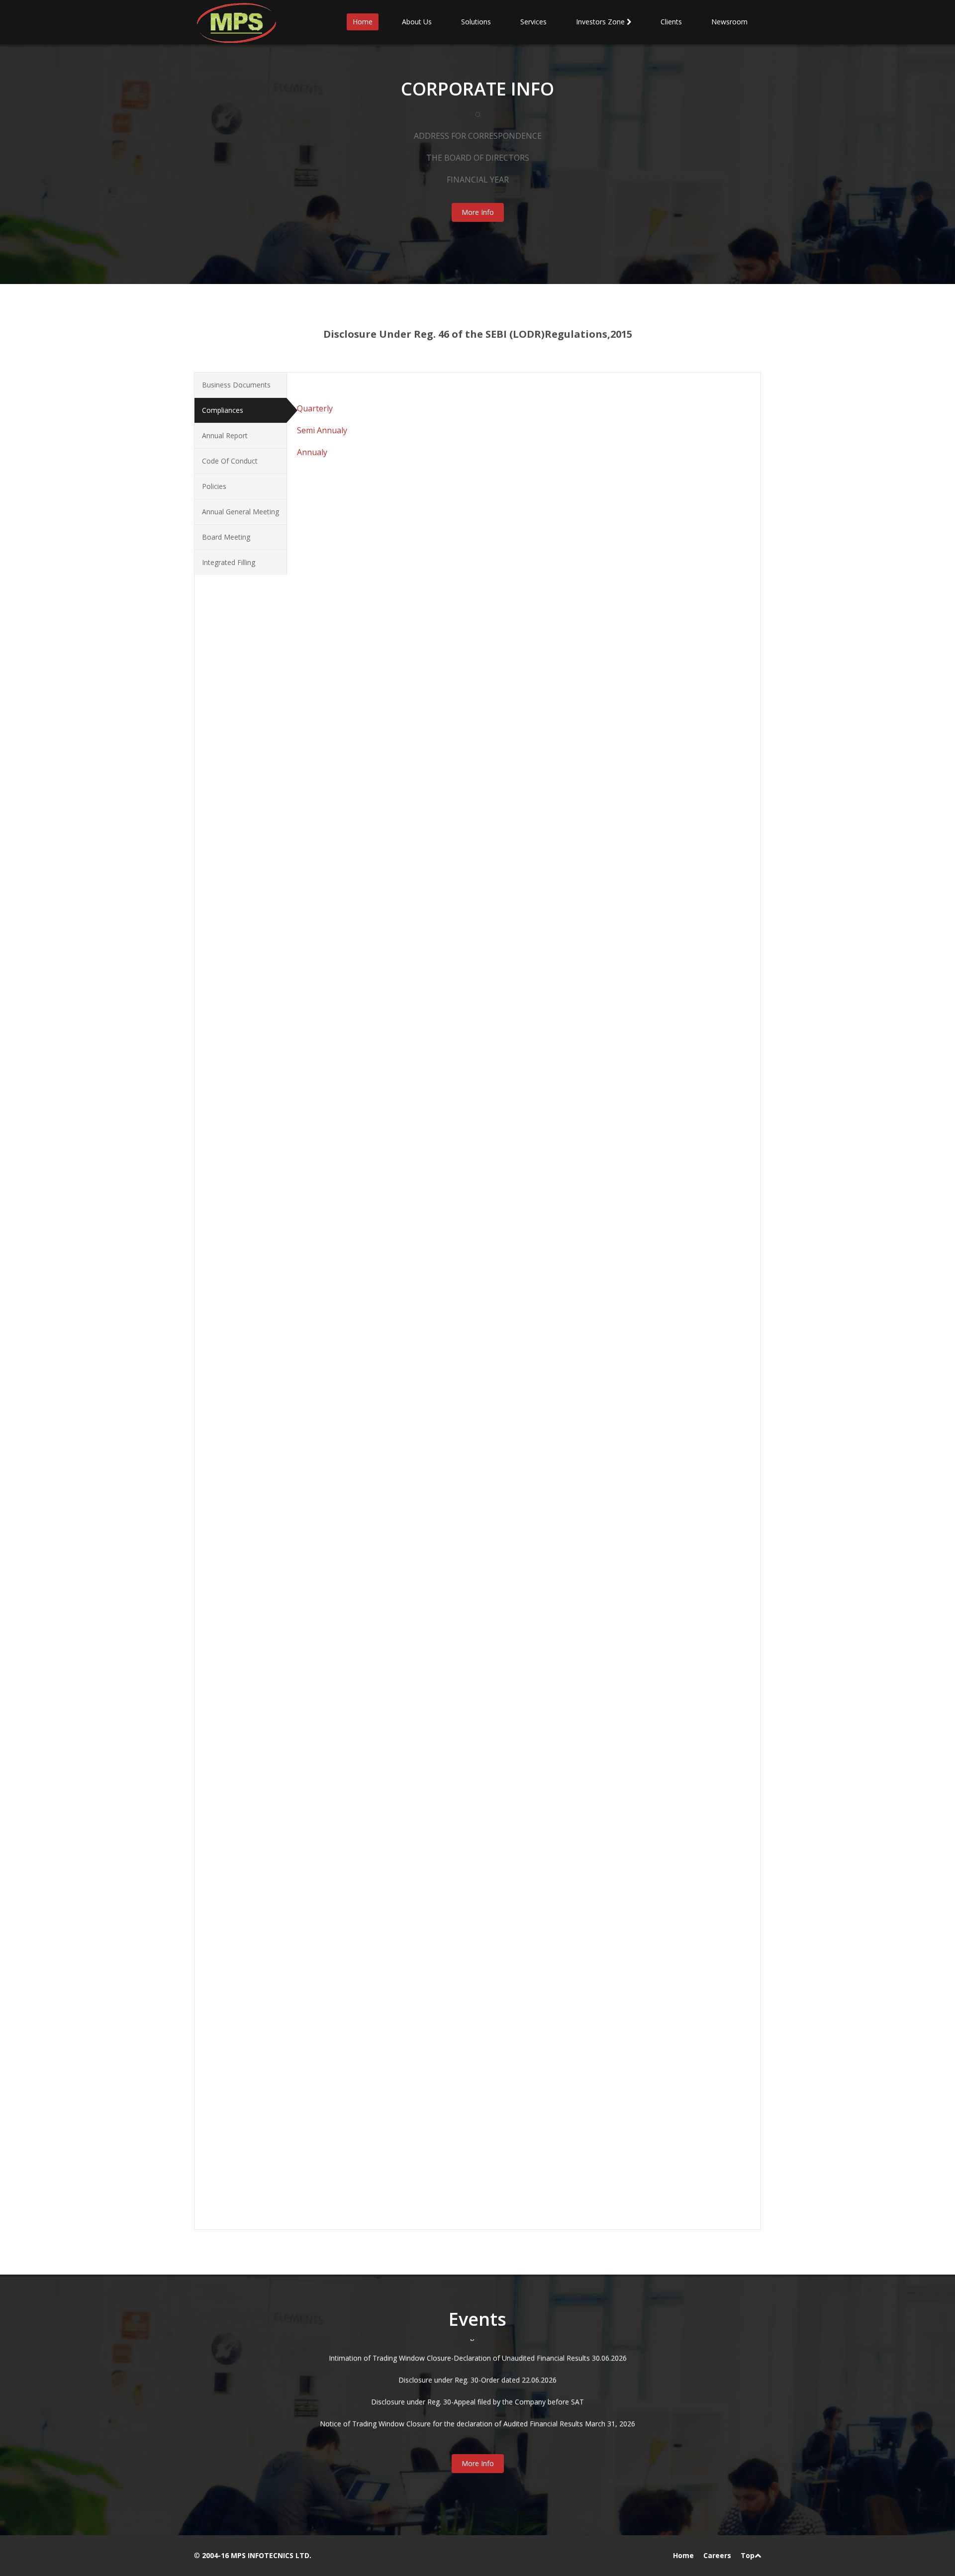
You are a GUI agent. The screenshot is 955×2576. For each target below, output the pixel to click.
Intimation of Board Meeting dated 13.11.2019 (391, 1918)
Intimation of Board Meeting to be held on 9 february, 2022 (413, 1754)
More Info (478, 212)
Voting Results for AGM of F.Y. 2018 (374, 1300)
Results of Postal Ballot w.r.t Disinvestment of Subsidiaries (411, 1322)
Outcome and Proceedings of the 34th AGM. (388, 1071)
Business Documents (236, 385)
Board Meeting (226, 537)
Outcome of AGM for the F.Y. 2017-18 (378, 1246)
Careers (717, 2555)
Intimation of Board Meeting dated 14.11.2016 (391, 2148)
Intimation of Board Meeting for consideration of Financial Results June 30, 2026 (446, 1371)
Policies (214, 486)
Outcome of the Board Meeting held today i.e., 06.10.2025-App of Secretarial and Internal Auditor (473, 1404)
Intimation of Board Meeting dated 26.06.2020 (391, 1842)
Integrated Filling (229, 562)
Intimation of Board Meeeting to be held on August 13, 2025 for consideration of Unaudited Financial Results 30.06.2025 (511, 1426)
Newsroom (729, 22)
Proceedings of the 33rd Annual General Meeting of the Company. (423, 1114)
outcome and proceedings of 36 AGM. (378, 1049)
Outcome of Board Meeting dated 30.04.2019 (390, 1940)
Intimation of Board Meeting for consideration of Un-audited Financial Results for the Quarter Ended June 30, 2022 (501, 1710)
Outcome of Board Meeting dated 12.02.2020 (390, 1885)
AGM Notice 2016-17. (351, 1180)
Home (363, 22)
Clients (671, 22)
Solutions (476, 22)
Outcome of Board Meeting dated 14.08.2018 (390, 1984)
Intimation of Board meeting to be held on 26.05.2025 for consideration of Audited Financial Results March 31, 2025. (504, 1459)
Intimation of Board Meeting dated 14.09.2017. (392, 2082)
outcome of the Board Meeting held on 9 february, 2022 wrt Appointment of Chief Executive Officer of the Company (505, 1743)
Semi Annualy (322, 430)
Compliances (223, 410)
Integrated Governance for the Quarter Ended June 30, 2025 (413, 2208)
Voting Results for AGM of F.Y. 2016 (374, 1279)
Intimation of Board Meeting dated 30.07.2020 (391, 1831)
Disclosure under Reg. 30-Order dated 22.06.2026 (477, 2340)
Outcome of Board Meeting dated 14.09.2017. (391, 2093)
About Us (417, 22)
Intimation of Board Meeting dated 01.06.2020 (391, 1863)
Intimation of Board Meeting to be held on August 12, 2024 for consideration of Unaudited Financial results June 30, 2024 (512, 1513)
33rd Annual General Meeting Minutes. (378, 1082)
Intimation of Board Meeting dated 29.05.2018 (391, 2039)
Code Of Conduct (230, 461)
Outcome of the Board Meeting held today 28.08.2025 (404, 1415)
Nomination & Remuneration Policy (374, 934)
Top (748, 2555)
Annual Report (225, 435)
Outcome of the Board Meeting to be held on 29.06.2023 (409, 1645)
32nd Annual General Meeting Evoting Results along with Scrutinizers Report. (440, 1125)
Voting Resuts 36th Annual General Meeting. (387, 1016)
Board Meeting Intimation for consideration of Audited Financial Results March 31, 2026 (458, 1382)
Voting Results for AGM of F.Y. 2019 (374, 1311)
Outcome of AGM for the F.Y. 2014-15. (379, 1213)
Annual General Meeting (240, 512)
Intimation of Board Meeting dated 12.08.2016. (392, 2159)
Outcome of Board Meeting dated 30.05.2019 (390, 1929)
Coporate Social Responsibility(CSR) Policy (384, 923)
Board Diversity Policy (352, 978)
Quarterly (315, 408)
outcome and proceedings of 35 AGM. (378, 1060)
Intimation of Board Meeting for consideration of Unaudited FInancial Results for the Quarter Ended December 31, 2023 (510, 1568)
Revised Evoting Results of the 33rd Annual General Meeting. (414, 1093)
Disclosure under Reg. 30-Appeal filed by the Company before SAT (477, 2362)
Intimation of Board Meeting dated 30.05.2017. (392, 2115)
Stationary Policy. (344, 869)
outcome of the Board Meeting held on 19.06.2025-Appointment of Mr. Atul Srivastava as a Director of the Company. (506, 1437)
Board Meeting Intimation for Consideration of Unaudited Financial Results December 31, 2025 (470, 1393)
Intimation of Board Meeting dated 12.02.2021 (391, 1809)
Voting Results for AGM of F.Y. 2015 (374, 1268)
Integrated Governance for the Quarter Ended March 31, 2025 (416, 2219)
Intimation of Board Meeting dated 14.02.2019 (391, 1951)
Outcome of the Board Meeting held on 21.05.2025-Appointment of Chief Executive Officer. (464, 1448)
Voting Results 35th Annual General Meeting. (388, 1027)
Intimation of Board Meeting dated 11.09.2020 (391, 1820)
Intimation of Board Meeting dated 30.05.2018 (391, 2028)
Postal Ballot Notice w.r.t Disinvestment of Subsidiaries (405, 1333)
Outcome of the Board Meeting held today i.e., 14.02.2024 (410, 1557)
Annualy (312, 452)
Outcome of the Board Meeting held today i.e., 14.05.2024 (410, 1535)
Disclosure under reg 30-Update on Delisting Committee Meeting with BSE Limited (477, 2428)
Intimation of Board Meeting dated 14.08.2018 (391, 1995)
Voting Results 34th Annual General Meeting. (388, 1038)
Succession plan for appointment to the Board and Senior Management (432, 912)
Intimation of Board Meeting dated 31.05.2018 (391, 2017)
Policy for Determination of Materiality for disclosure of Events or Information (442, 902)
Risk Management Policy (356, 956)
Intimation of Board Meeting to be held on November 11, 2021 (418, 1787)
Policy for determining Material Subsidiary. (384, 891)
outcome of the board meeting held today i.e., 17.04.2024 (409, 1546)
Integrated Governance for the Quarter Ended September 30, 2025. (425, 2197)
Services (533, 22)
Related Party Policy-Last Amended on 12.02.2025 (397, 945)
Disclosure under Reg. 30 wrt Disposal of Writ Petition (477, 2406)
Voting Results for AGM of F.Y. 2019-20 (380, 1158)
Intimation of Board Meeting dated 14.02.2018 (391, 2050)
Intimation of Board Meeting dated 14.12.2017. (392, 2071)
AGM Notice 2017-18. (351, 1191)
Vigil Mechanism (343, 967)
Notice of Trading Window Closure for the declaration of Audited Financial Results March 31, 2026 (477, 2384)
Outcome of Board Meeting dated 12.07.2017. (391, 2104)
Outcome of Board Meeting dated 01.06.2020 (390, 1853)
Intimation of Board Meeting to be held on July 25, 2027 (407, 1601)
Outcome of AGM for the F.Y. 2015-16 (378, 1224)
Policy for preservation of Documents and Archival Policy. (409, 880)
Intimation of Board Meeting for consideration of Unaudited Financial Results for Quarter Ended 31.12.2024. (490, 1470)
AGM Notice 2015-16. (351, 1169)
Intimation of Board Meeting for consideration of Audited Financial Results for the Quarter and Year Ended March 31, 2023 (514, 1656)
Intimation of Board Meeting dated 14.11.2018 (391, 1973)
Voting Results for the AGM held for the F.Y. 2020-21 (401, 1147)
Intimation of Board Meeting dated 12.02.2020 (391, 1896)
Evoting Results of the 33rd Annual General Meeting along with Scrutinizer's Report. (450, 1103)
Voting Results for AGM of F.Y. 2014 (374, 1257)
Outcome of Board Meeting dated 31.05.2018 (390, 2006)
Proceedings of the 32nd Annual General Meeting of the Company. (424, 1136)
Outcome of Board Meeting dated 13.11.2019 (390, 1907)
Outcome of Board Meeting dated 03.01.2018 (390, 2060)
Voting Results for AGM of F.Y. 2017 (374, 1289)
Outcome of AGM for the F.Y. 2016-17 (378, 1235)
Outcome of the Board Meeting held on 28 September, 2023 (414, 1590)
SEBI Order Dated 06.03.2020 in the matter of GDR (399, 1874)
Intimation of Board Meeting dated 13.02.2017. (392, 2137)
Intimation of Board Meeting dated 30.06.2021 (391, 1798)
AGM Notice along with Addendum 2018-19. (387, 1202)
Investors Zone (601, 22)
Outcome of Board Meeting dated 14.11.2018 (390, 1962)
